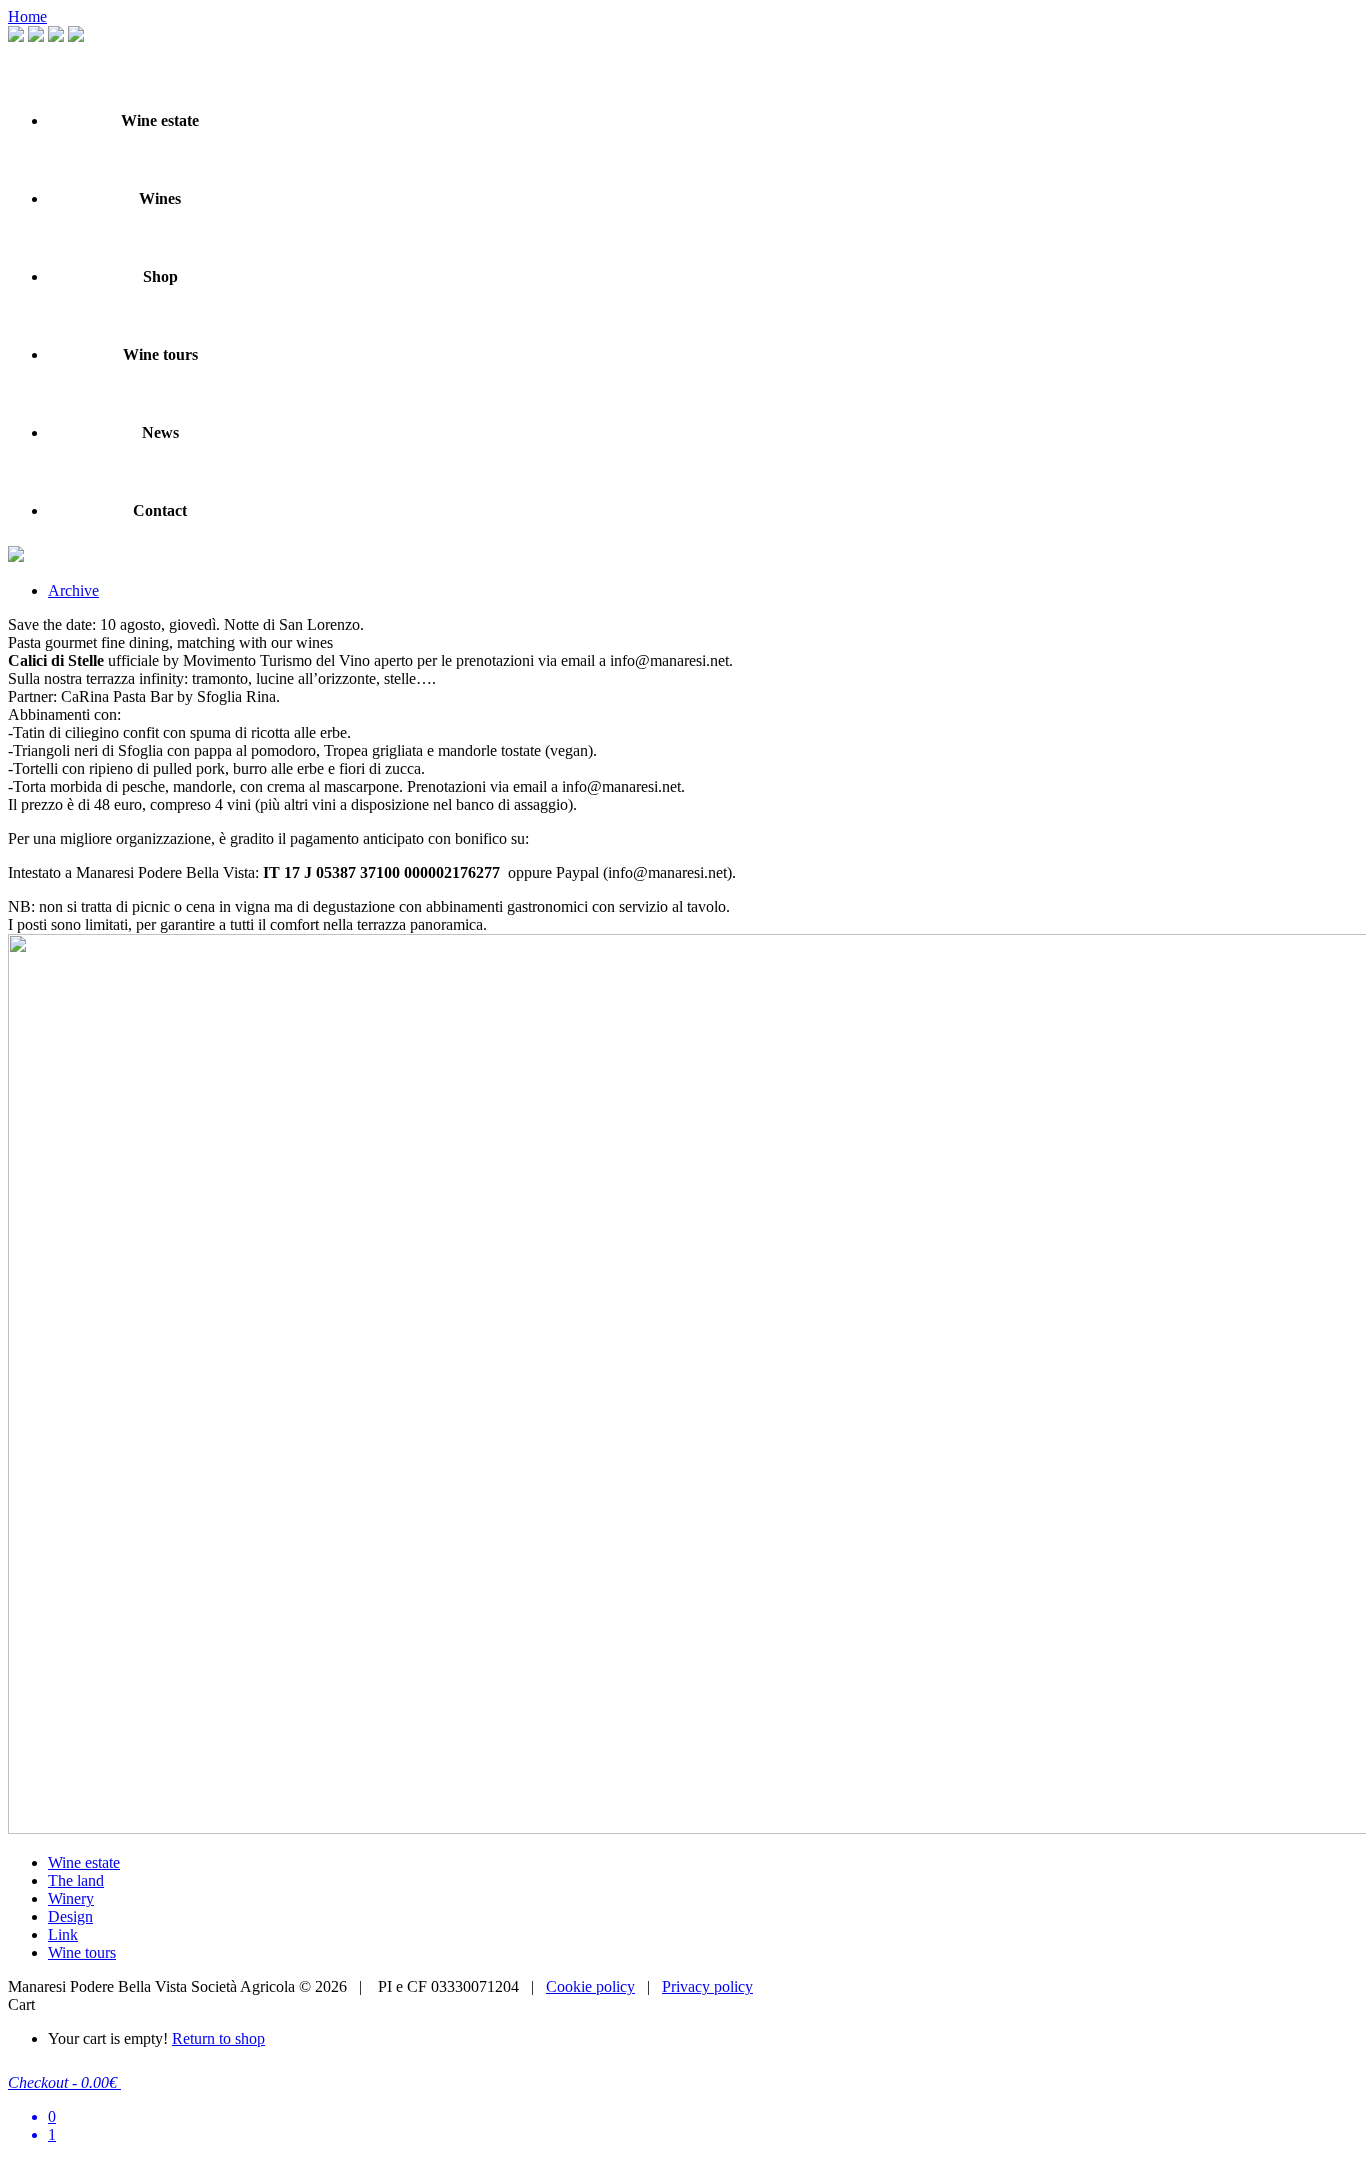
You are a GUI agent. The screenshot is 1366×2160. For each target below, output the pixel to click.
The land (76, 1880)
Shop (160, 276)
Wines (160, 198)
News (160, 432)
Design (70, 1916)
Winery (71, 1898)
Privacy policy (707, 1986)
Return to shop (218, 2038)
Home (27, 16)
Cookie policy (590, 1986)
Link (63, 1934)
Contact (160, 510)
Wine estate (160, 120)
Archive (73, 590)
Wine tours (160, 354)
